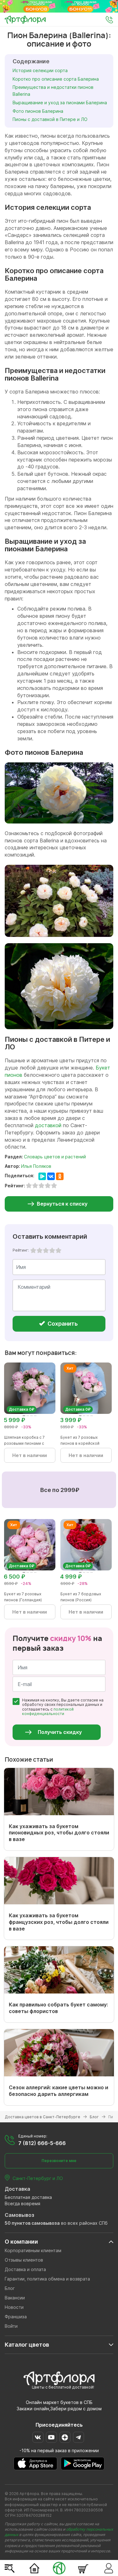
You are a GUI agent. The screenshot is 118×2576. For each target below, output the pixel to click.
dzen (65, 2437)
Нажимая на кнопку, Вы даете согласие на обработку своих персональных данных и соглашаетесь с (63, 1707)
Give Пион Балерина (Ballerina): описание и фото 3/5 (46, 1250)
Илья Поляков (36, 1166)
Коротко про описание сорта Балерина (56, 79)
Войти (11, 2326)
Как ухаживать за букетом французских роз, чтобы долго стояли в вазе (59, 1922)
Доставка (17, 2189)
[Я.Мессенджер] (42, 1176)
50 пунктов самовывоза (32, 2223)
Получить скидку (60, 1732)
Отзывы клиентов (24, 2260)
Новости (14, 2307)
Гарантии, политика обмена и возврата (47, 2279)
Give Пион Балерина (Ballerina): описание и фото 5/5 (59, 1250)
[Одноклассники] (60, 1176)
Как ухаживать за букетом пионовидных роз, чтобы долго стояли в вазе (59, 1833)
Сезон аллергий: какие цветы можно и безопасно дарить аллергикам (59, 2091)
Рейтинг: (21, 1250)
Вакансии (15, 2298)
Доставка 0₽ (22, 1409)
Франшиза (16, 2317)
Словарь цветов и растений (55, 1157)
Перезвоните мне (59, 2161)
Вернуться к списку (62, 1204)
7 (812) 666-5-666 (42, 2143)
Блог (10, 2288)
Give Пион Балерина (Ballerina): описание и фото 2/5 (40, 1250)
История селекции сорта (40, 70)
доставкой (48, 1125)
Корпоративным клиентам (33, 2250)
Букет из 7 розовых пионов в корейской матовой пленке (80, 1443)
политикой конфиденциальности (48, 1711)
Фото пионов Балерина (38, 111)
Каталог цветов (27, 2345)
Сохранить (62, 1324)
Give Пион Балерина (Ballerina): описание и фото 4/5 (52, 1250)
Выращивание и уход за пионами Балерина (60, 103)
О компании (21, 2242)
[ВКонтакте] (51, 1176)
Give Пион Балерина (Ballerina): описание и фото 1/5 (33, 1250)
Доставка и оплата (25, 2269)
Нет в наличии (30, 1455)
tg (79, 2437)
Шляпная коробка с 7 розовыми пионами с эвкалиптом (24, 1443)
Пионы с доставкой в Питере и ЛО (50, 119)
